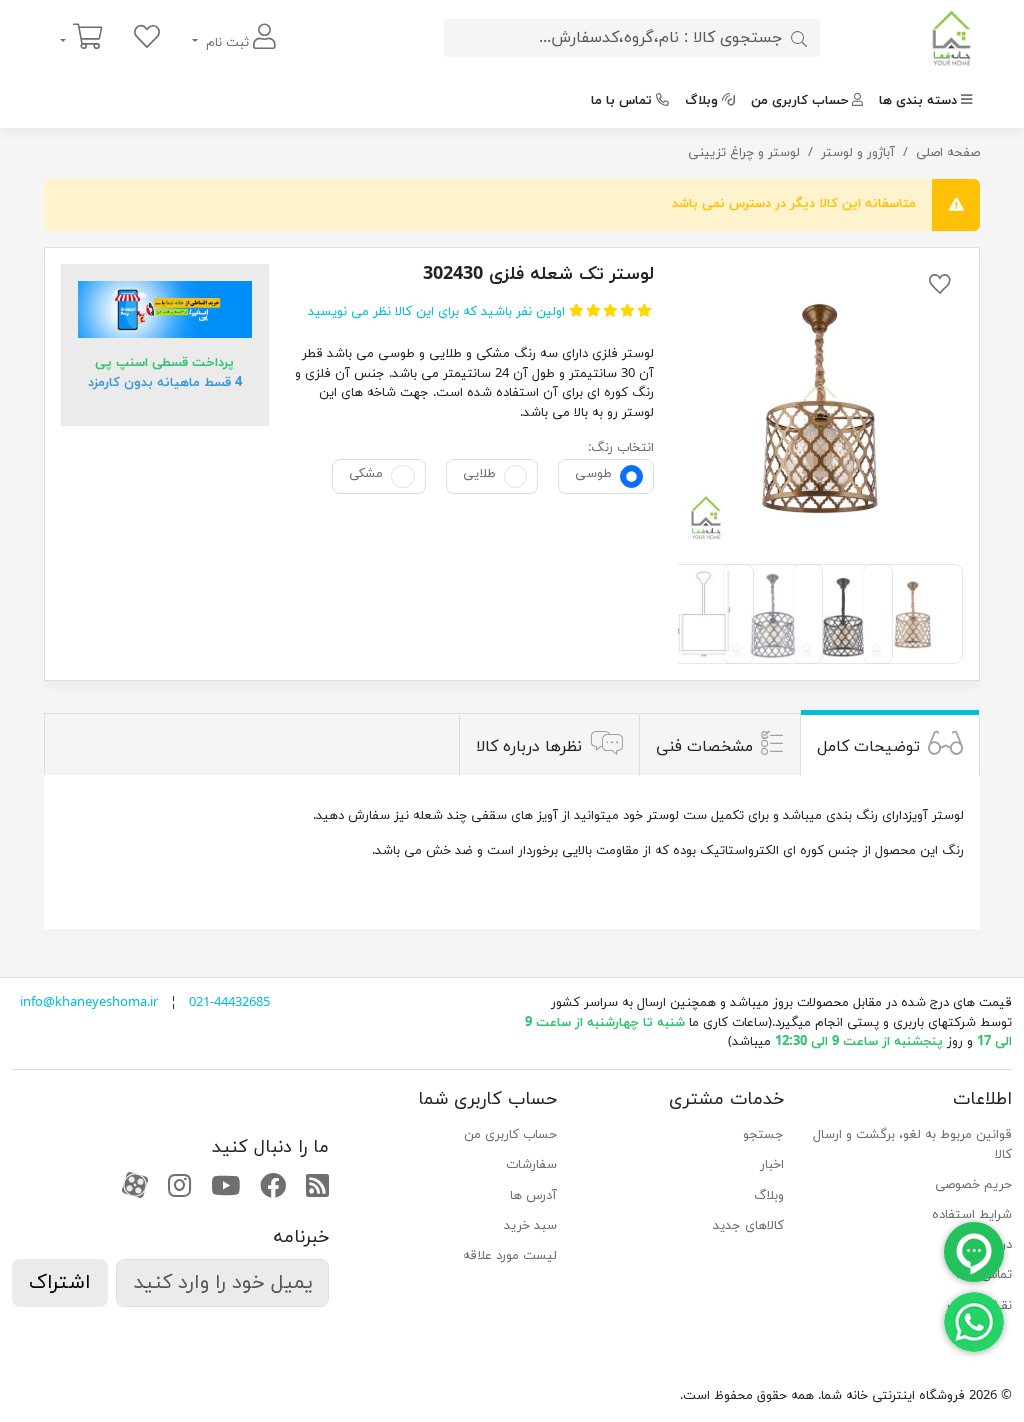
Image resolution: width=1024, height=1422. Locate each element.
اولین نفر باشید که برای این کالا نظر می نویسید (436, 312)
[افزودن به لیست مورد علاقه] (940, 288)
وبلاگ (701, 101)
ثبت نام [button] (227, 43)
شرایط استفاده (972, 1215)
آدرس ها (533, 1196)
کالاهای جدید (748, 1226)
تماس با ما (621, 101)
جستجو (763, 1135)
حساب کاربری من (799, 101)
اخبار (772, 1165)
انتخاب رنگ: (621, 448)
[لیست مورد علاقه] (147, 38)
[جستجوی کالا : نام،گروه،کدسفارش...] (799, 38)
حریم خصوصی (973, 1185)
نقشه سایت (979, 1306)
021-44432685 (229, 1003)
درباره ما (990, 1245)
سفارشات (531, 1165)
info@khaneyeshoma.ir (89, 1003)
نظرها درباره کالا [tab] (529, 747)
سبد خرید (530, 1226)
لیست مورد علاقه (510, 1256)
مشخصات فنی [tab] (704, 747)
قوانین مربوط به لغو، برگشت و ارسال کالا (912, 1145)
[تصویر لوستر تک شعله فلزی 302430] (820, 406)
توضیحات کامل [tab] (868, 747)
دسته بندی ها (918, 101)
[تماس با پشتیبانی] (974, 1321)
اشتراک (60, 1283)
